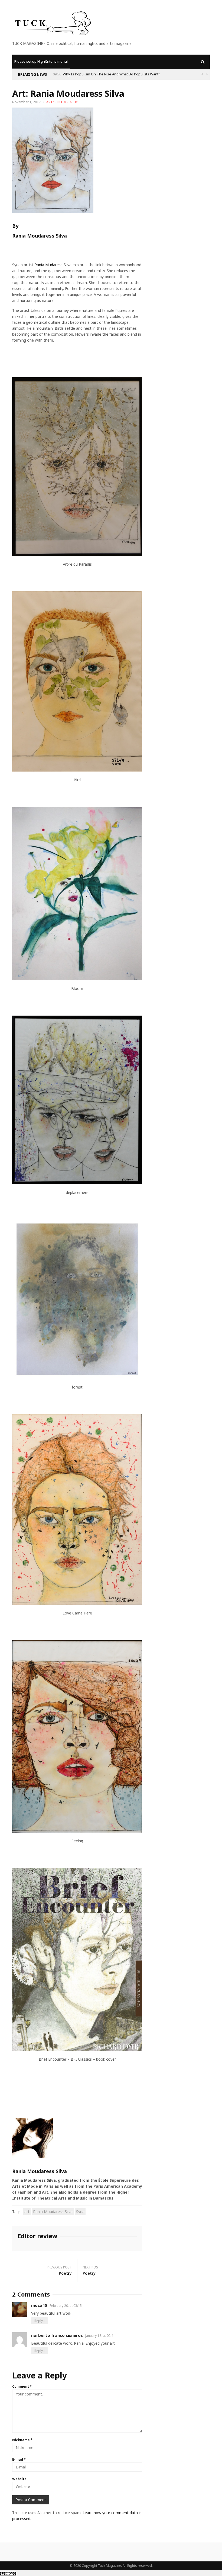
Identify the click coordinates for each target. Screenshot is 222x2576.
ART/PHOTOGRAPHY (62, 102)
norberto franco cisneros (57, 2335)
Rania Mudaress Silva (53, 265)
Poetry (65, 2273)
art (27, 2212)
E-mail (19, 2459)
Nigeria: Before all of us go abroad (91, 74)
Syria (80, 2212)
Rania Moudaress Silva (53, 2212)
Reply (39, 2321)
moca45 (39, 2305)
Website (19, 2479)
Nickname (22, 2440)
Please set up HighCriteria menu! (41, 61)
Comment (22, 2386)
